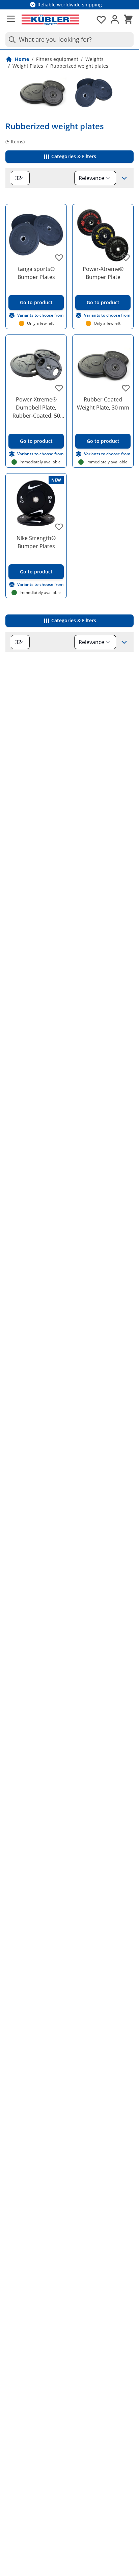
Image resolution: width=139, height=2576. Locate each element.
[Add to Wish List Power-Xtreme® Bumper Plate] (126, 257)
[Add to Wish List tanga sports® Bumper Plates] (59, 257)
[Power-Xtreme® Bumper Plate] (103, 235)
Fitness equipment (57, 59)
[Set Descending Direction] (124, 178)
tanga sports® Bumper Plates (36, 273)
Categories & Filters (73, 156)
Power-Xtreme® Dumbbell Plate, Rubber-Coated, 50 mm (36, 408)
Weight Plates (28, 66)
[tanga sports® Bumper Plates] (36, 235)
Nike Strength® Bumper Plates (36, 542)
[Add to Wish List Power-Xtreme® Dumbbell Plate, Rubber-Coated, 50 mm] (59, 388)
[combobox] (69, 40)
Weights (94, 59)
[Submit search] (11, 40)
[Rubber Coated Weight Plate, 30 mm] (103, 365)
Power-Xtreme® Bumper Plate (103, 273)
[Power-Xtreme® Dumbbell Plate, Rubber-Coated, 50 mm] (36, 365)
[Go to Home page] (50, 20)
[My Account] (115, 20)
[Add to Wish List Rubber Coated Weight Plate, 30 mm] (126, 388)
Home (22, 59)
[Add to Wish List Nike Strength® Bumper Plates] (59, 527)
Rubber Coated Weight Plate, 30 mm (103, 403)
